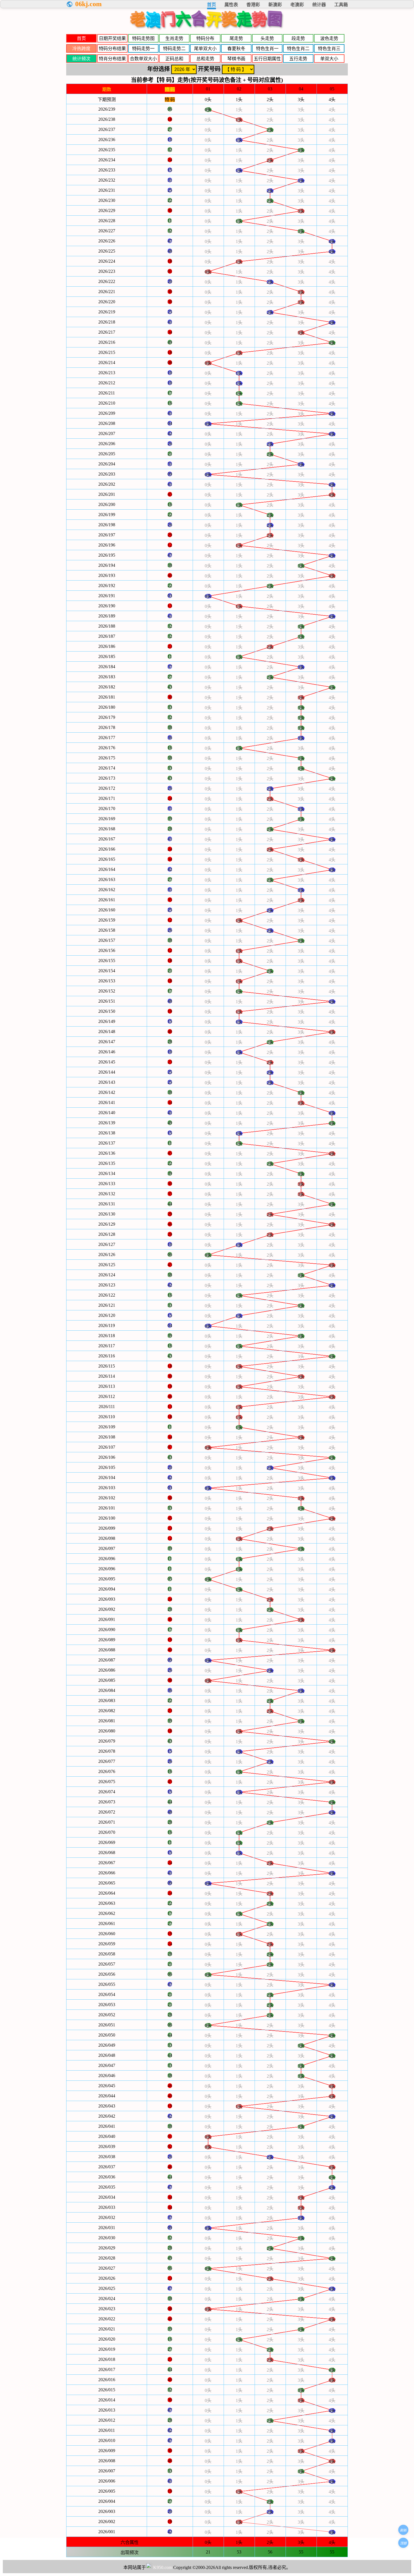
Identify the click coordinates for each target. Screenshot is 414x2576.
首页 (212, 5)
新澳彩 (275, 5)
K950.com (163, 2567)
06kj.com (88, 4)
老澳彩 (297, 5)
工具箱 (341, 5)
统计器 (319, 5)
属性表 (231, 5)
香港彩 (253, 5)
